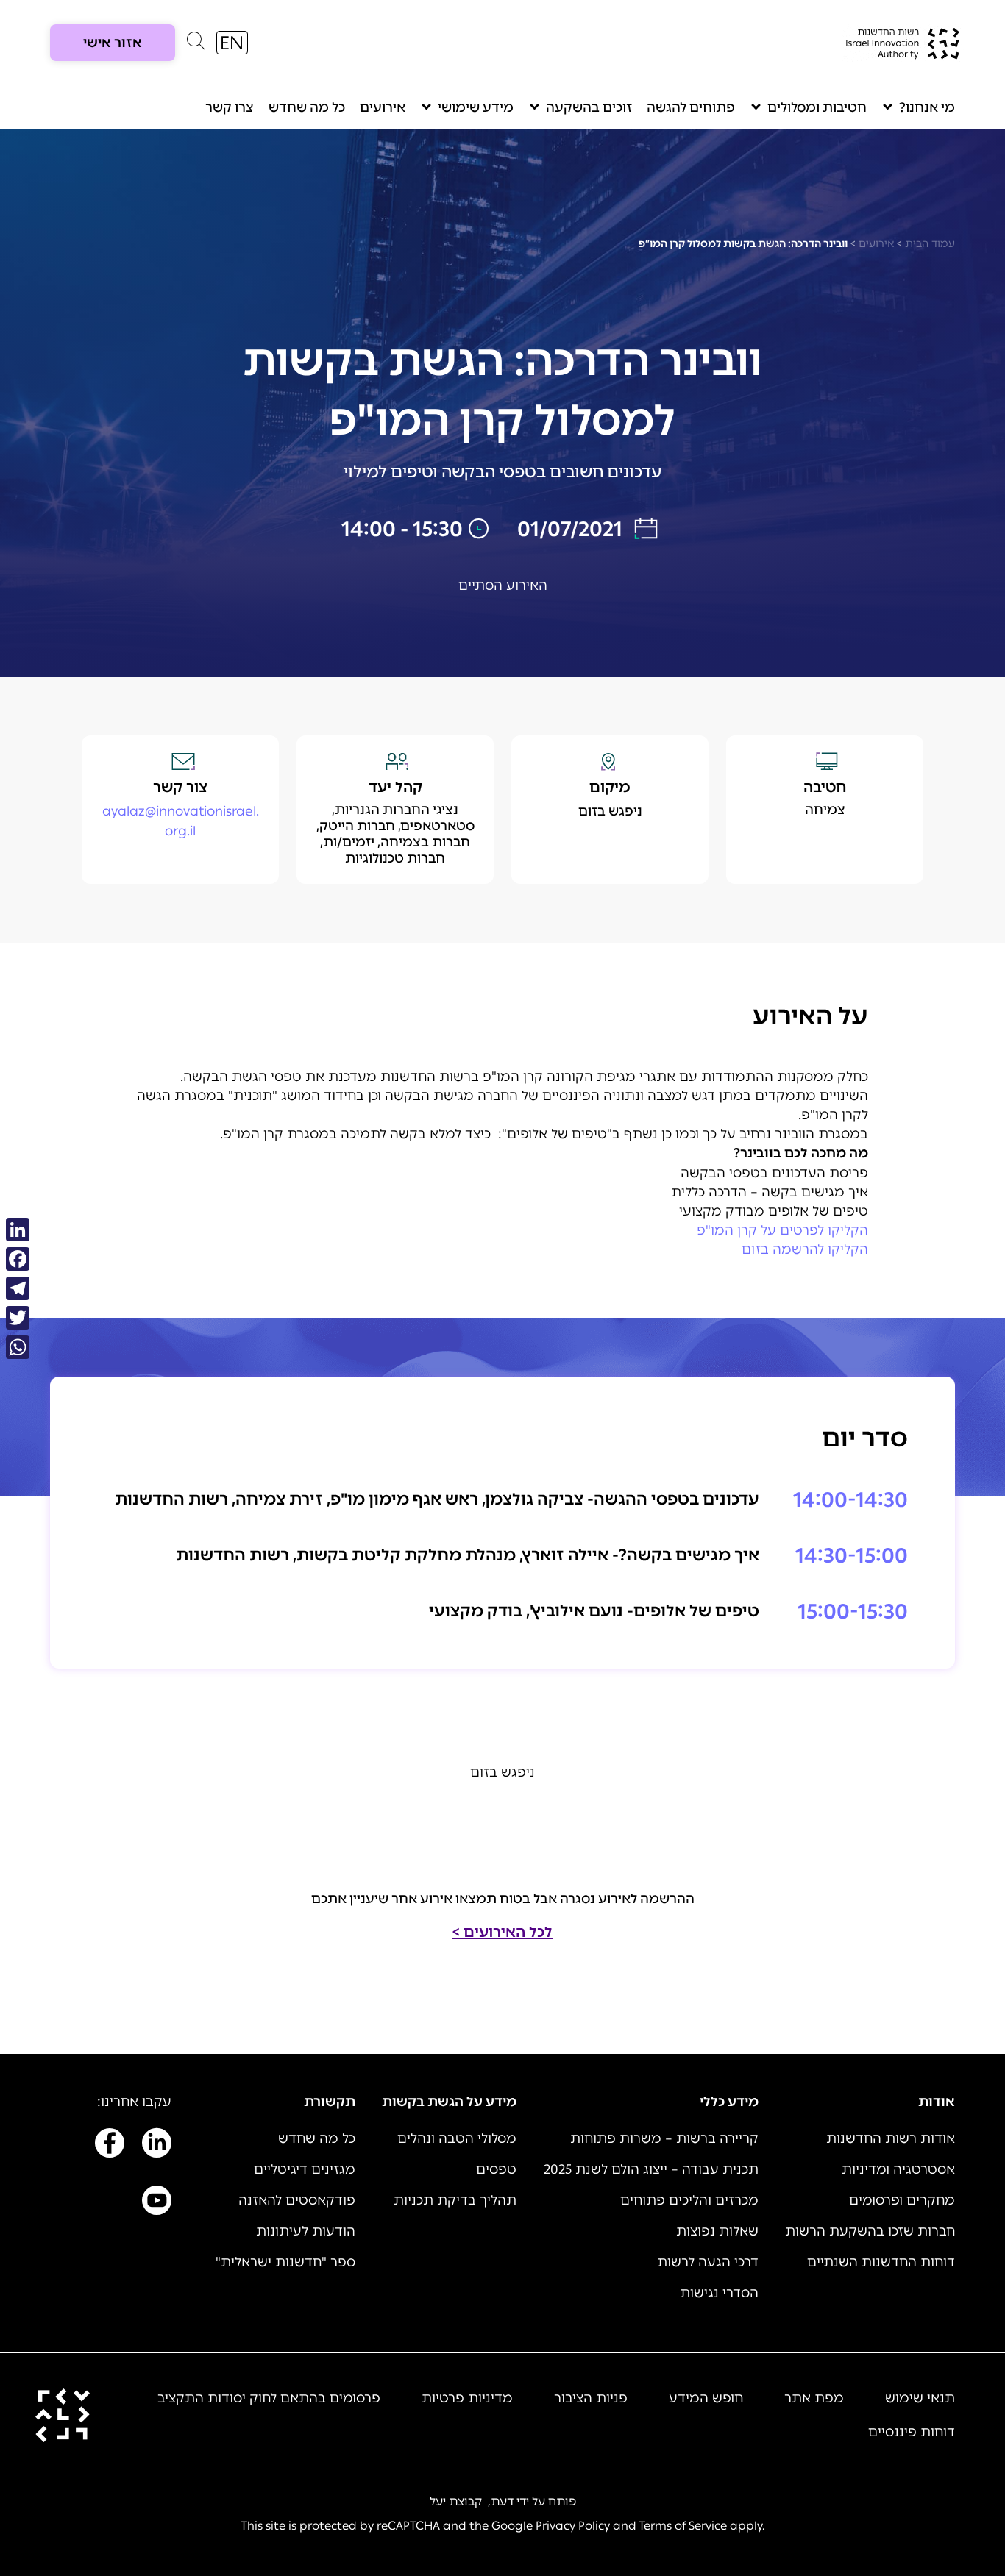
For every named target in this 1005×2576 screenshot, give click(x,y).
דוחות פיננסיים (912, 2432)
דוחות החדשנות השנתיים (881, 2262)
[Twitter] (18, 1318)
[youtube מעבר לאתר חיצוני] (157, 2203)
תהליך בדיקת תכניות (455, 2200)
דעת (502, 2501)
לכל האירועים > (502, 1932)
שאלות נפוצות (717, 2231)
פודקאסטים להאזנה (297, 2200)
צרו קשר (230, 107)
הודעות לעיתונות (306, 2231)
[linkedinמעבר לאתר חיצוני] (157, 2146)
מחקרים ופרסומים (902, 2200)
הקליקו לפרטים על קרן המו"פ (782, 1230)
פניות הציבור (591, 2398)
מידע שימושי (476, 107)
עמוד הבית (930, 244)
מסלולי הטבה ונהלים (457, 2138)
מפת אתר (814, 2398)
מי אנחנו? (927, 107)
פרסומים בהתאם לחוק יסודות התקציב (269, 2398)
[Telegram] (18, 1288)
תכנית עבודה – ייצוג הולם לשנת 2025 (651, 2169)
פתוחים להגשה (691, 107)
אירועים (383, 107)
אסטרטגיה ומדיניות (898, 2169)
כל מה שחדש (307, 107)
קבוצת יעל (456, 2501)
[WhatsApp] (18, 1347)
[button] (196, 44)
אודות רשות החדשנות (891, 2138)
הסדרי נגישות (719, 2293)
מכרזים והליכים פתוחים (689, 2200)
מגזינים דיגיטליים (305, 2169)
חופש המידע (706, 2398)
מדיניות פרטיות (467, 2398)
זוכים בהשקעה (589, 107)
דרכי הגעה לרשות (708, 2262)
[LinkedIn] (18, 1230)
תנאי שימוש (920, 2398)
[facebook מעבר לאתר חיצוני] (110, 2146)
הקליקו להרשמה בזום (805, 1249)
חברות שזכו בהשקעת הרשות (870, 2231)
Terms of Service (683, 2526)
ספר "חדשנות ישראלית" (285, 2262)
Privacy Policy (573, 2526)
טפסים (496, 2169)
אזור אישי (113, 43)
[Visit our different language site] (232, 43)
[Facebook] (18, 1259)
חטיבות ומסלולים (817, 107)
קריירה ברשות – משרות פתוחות (664, 2138)
